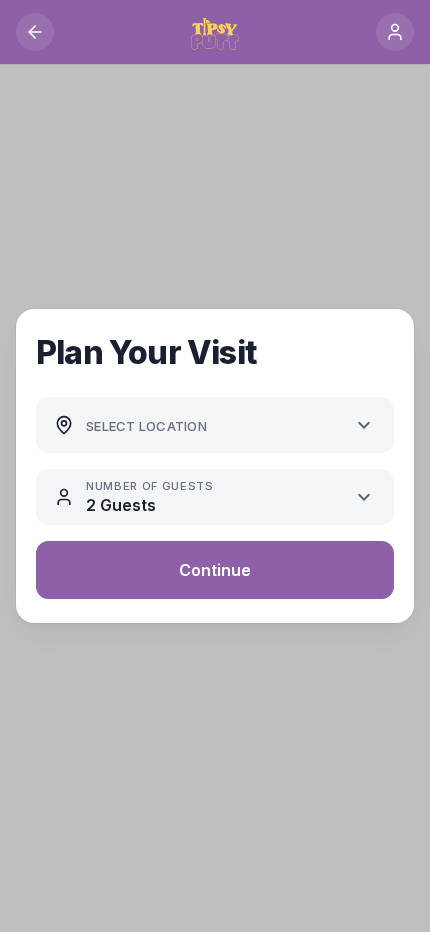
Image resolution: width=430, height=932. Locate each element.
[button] (213, 426)
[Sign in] (395, 32)
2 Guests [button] (121, 505)
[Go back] (35, 32)
